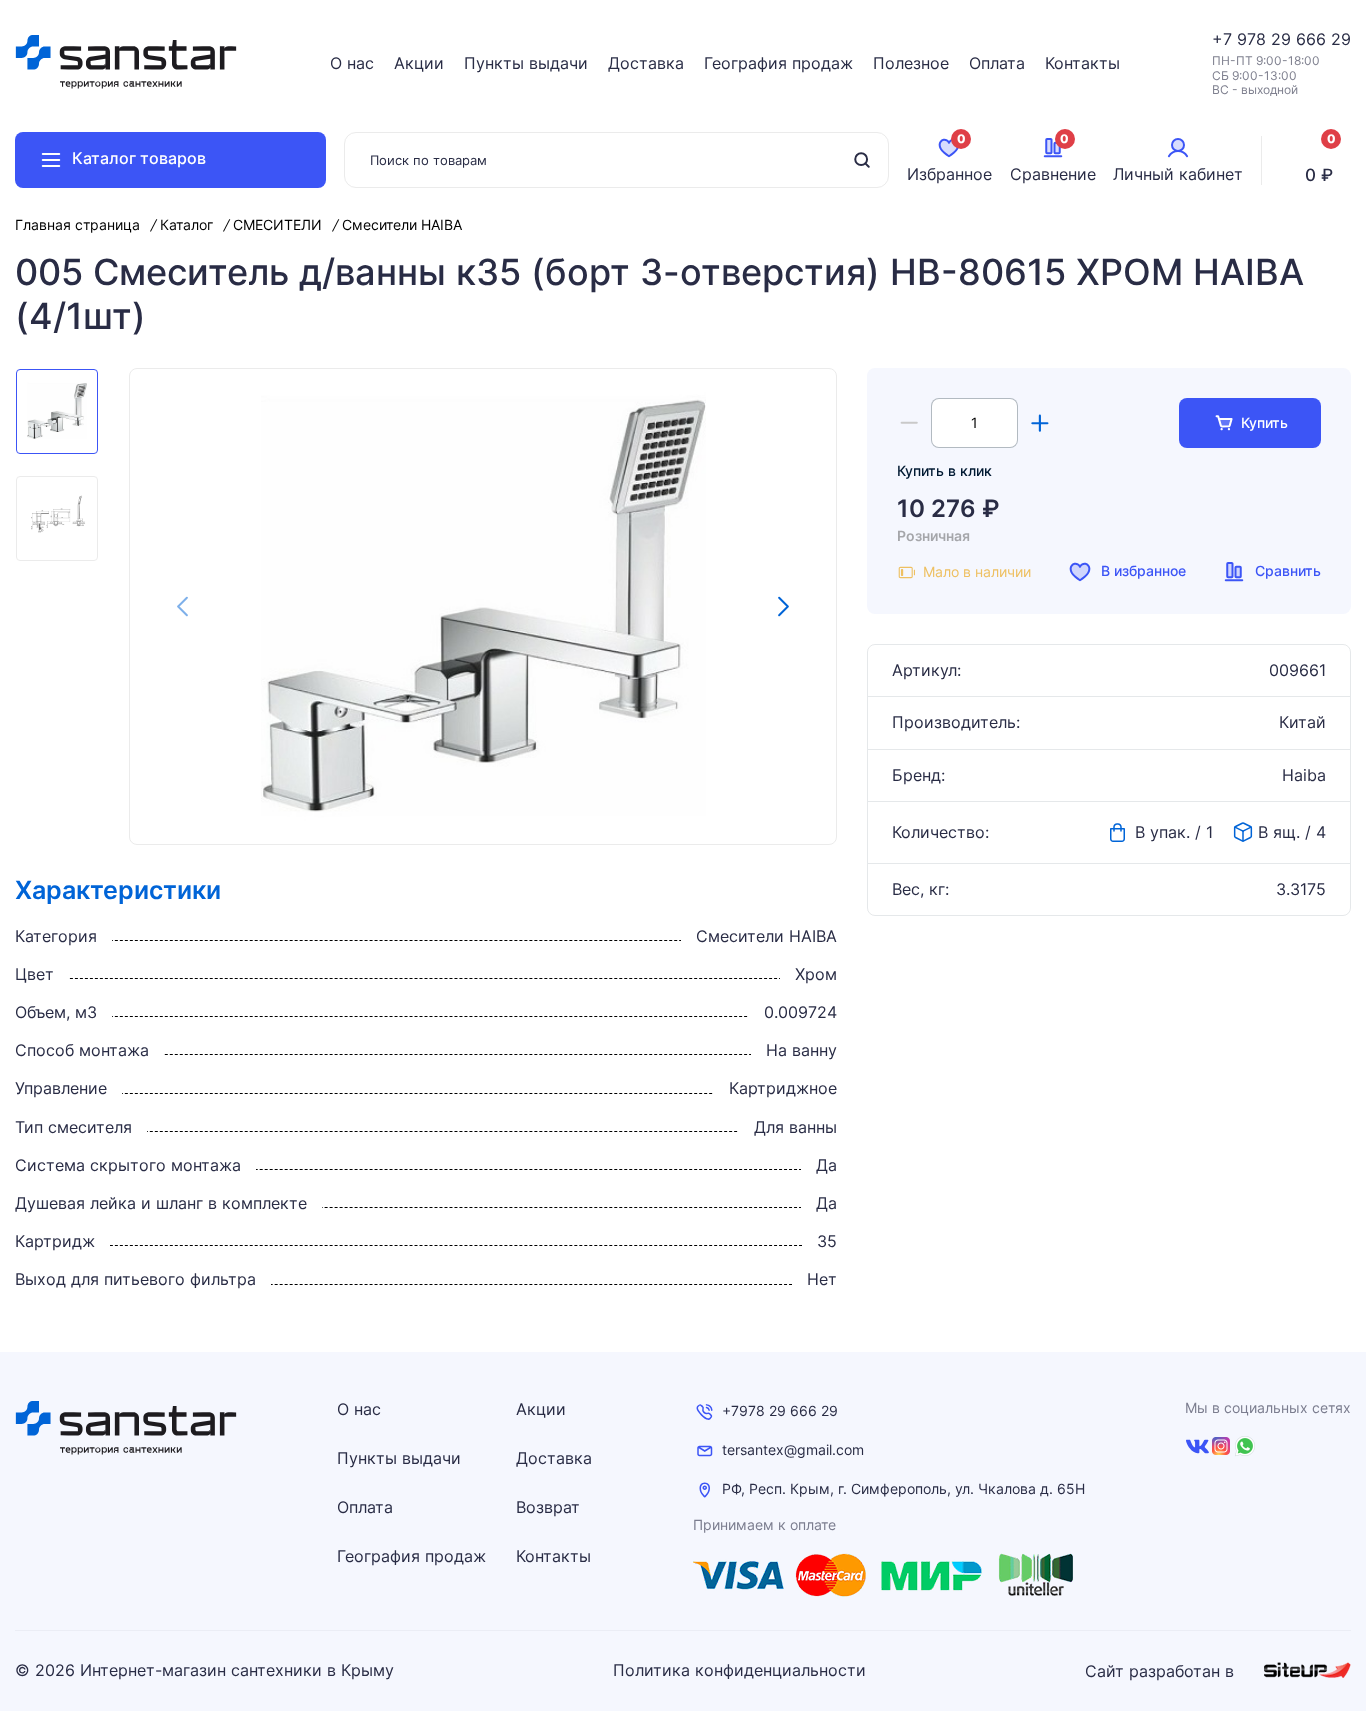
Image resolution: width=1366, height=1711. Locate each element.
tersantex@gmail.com (793, 1450)
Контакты (1082, 63)
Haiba (1304, 775)
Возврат (548, 1507)
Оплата (997, 63)
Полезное (911, 63)
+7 (1224, 39)
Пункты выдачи (526, 63)
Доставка (646, 63)
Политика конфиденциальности (739, 1670)
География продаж (778, 63)
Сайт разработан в (1162, 1671)
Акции (419, 63)
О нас (352, 63)
